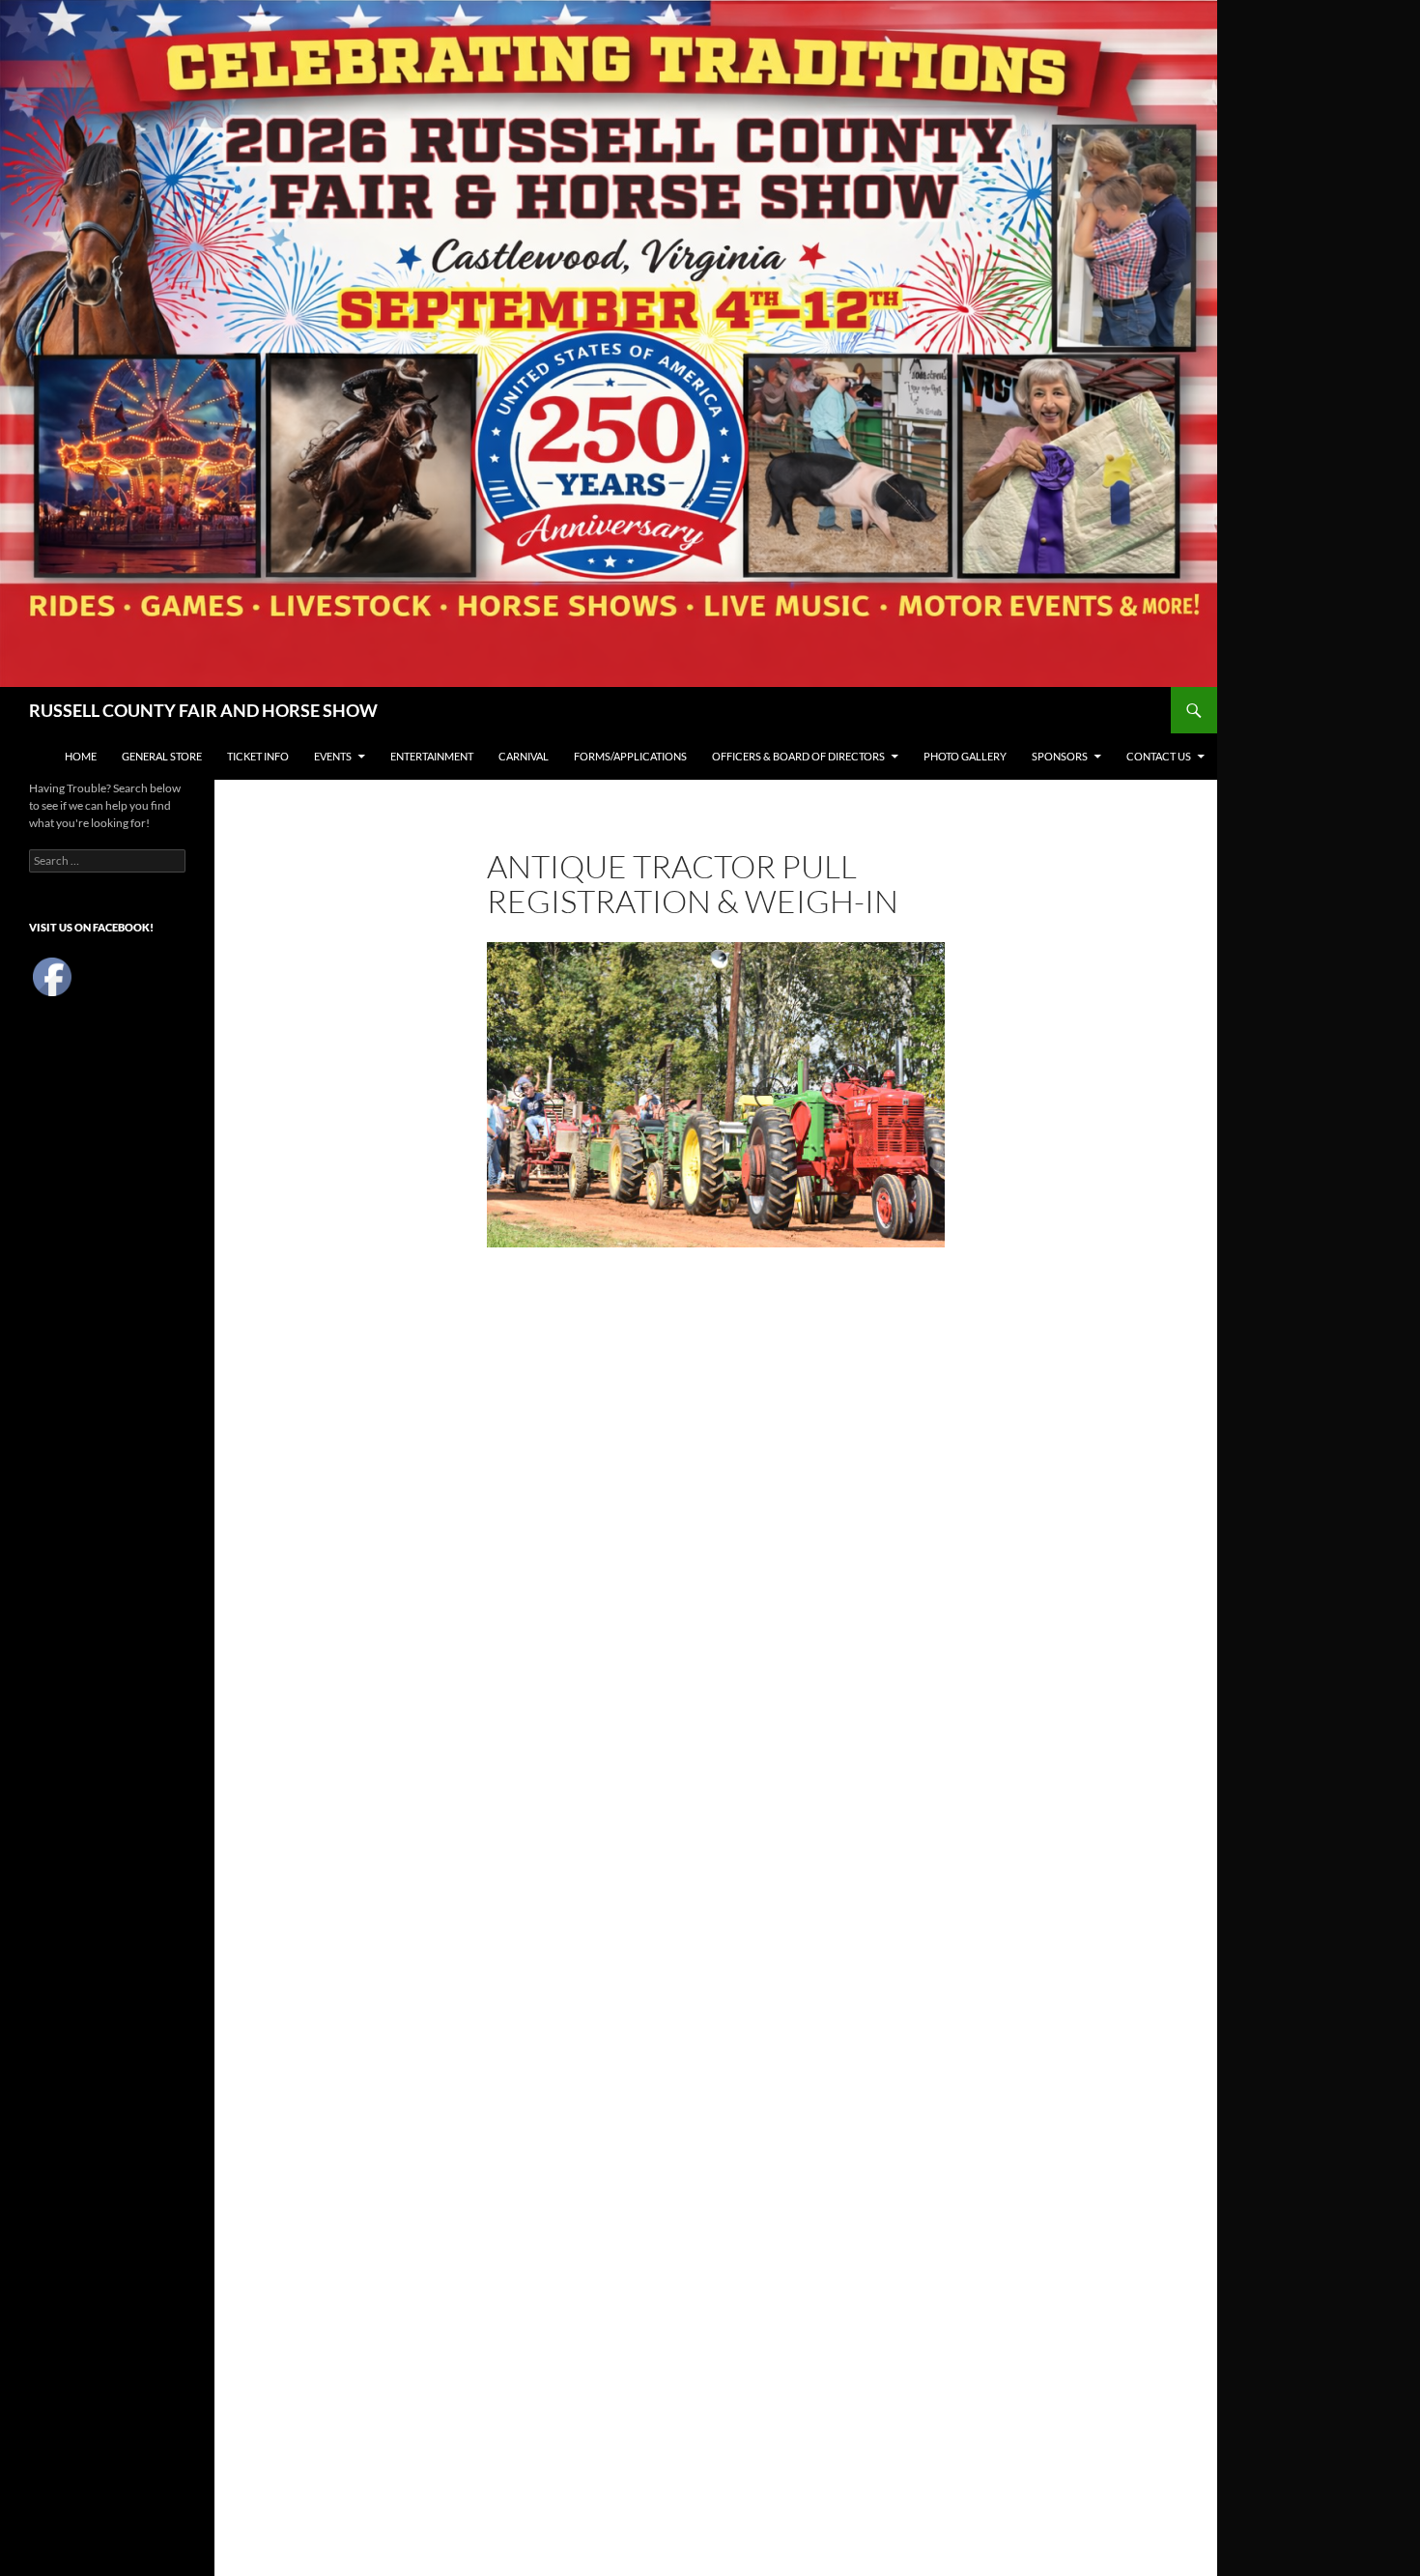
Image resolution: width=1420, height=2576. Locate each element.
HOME (81, 756)
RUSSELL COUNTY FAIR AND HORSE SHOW (203, 710)
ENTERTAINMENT (432, 756)
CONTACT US (1159, 756)
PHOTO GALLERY (965, 756)
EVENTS (333, 756)
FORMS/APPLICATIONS (630, 756)
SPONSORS (1060, 756)
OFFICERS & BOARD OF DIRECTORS (798, 756)
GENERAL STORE (162, 756)
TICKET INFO (258, 756)
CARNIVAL (524, 756)
